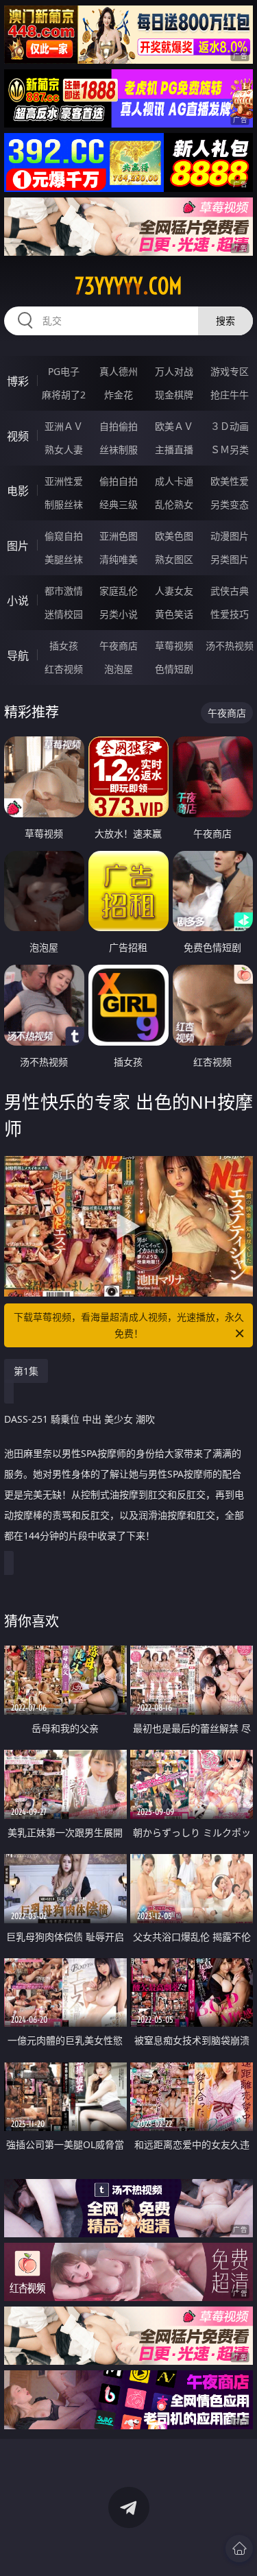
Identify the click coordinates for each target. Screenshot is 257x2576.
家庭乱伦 (119, 591)
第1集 (26, 1371)
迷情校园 (64, 614)
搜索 (225, 321)
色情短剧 (174, 669)
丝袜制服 (119, 449)
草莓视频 (174, 646)
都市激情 (64, 591)
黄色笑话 (174, 614)
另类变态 (230, 504)
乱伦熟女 (174, 504)
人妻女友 (174, 591)
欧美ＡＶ (174, 426)
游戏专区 (230, 371)
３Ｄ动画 (230, 426)
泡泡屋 (119, 669)
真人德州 (119, 371)
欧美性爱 (230, 481)
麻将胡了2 (64, 395)
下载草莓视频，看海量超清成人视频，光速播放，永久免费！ (129, 1325)
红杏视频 (64, 669)
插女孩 (64, 646)
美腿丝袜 (64, 559)
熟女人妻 (64, 449)
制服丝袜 (64, 504)
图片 (18, 546)
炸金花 (119, 395)
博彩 (18, 381)
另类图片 (230, 559)
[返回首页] (239, 2549)
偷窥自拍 (64, 536)
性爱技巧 (230, 614)
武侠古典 (230, 591)
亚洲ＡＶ (64, 426)
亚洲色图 (119, 536)
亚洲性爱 (64, 481)
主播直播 (174, 449)
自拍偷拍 (119, 426)
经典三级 (119, 504)
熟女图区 (174, 559)
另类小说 (119, 614)
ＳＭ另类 (230, 449)
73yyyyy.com (128, 286)
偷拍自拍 (119, 481)
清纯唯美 (119, 559)
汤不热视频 (230, 646)
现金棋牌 (174, 395)
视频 (18, 436)
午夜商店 (119, 646)
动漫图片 (230, 536)
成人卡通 (174, 481)
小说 (18, 601)
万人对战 (174, 371)
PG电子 (64, 371)
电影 (18, 491)
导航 (18, 655)
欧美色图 (174, 536)
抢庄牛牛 (230, 395)
